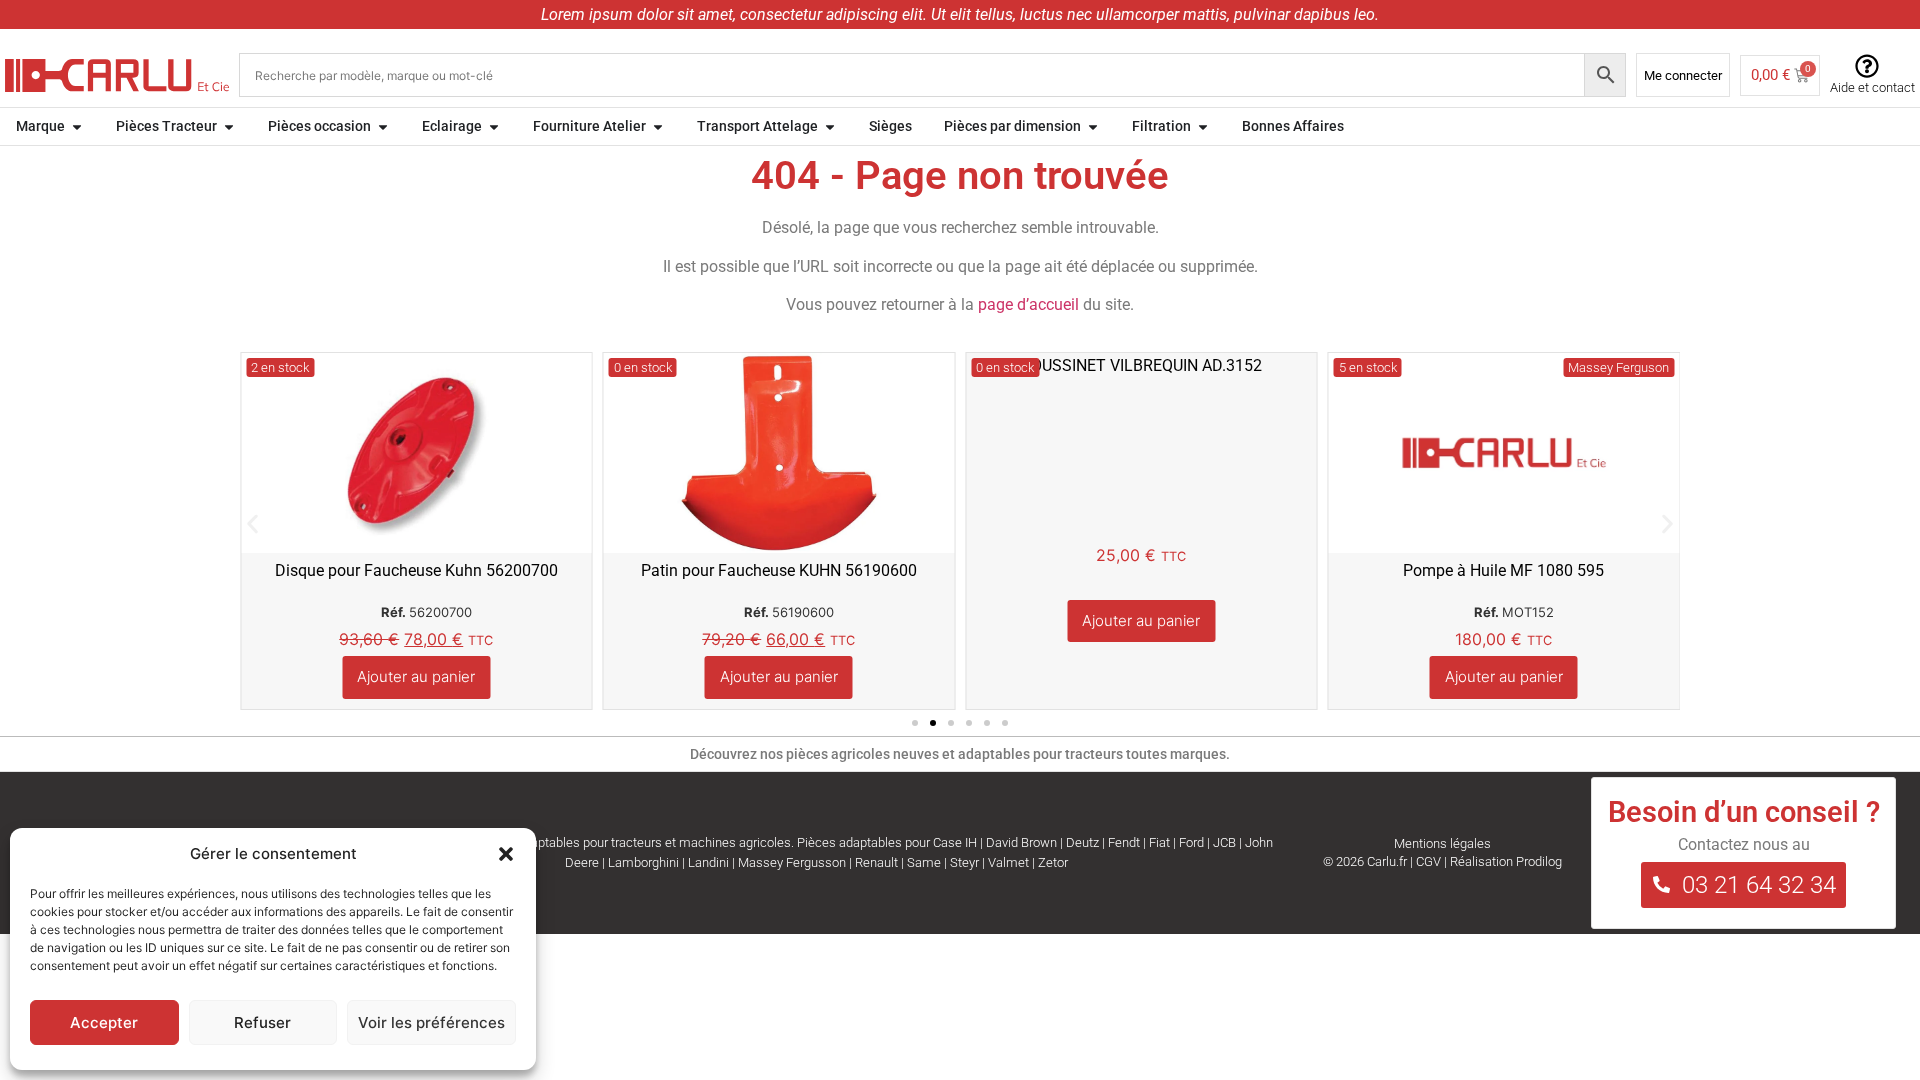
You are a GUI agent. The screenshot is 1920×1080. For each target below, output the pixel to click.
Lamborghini (643, 862)
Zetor (1053, 862)
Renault (876, 862)
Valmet (1008, 862)
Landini (708, 862)
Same (924, 862)
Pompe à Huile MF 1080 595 (1503, 570)
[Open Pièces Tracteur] (229, 126)
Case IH (955, 842)
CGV (1428, 861)
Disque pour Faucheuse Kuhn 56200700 (416, 570)
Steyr (964, 862)
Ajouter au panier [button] (416, 676)
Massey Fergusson (792, 862)
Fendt (1124, 842)
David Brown (1021, 842)
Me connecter (1683, 75)
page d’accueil (1028, 304)
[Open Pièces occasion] (383, 126)
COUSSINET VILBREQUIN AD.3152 (1141, 365)
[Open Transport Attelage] (830, 126)
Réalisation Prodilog (1506, 861)
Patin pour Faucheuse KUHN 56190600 (779, 570)
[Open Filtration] (1203, 126)
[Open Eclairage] (494, 126)
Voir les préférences (431, 1022)
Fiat (1159, 842)
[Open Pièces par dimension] (1093, 126)
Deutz (1082, 842)
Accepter (104, 1022)
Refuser (262, 1022)
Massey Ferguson (1618, 367)
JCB (1224, 842)
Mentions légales (1442, 843)
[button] (506, 854)
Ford (1191, 842)
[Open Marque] (77, 126)
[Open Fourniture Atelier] (658, 126)
